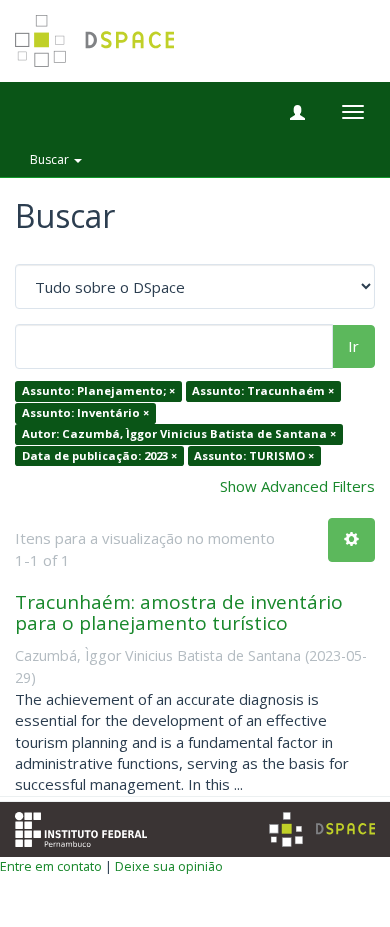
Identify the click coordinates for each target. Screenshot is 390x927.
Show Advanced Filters (297, 486)
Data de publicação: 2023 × (99, 455)
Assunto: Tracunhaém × (263, 391)
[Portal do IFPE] (81, 827)
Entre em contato (51, 866)
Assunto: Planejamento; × (98, 391)
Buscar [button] (51, 159)
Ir (353, 346)
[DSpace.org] (322, 829)
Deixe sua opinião (169, 866)
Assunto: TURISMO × (254, 455)
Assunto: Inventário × (85, 412)
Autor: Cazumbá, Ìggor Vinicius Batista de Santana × (179, 434)
